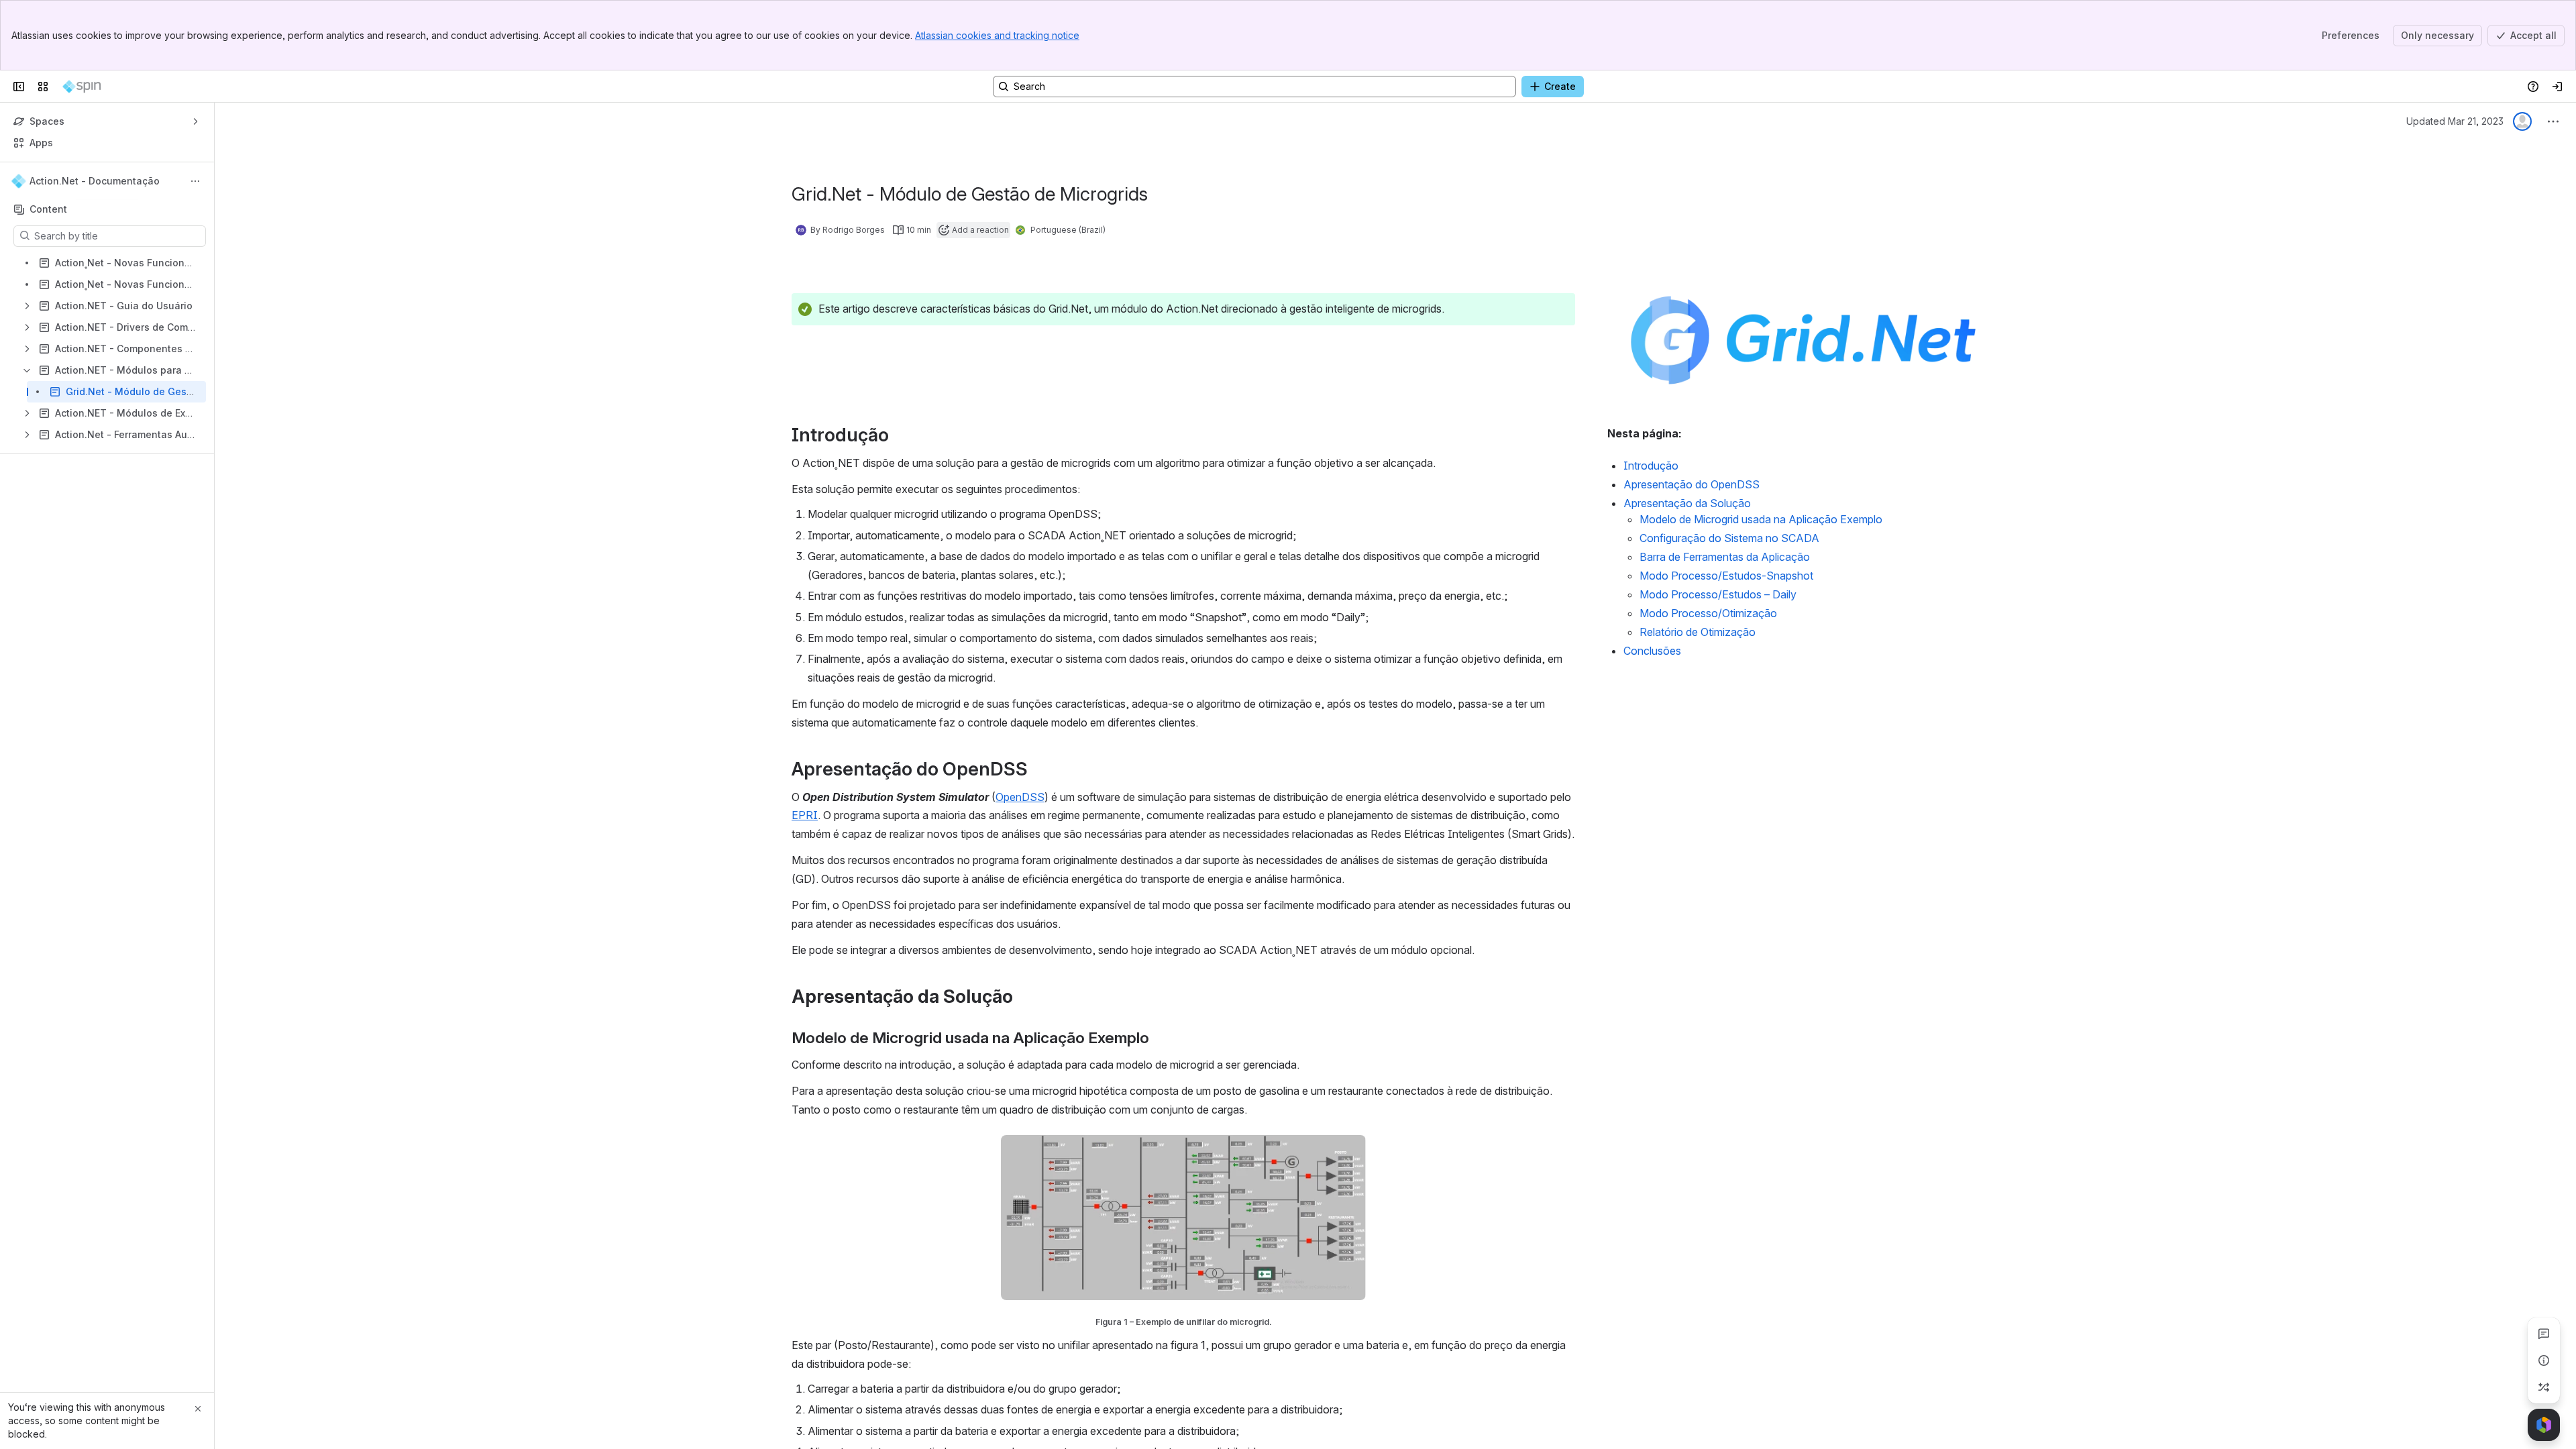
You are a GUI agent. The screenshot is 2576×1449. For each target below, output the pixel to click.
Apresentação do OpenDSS (1692, 484)
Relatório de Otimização (1698, 632)
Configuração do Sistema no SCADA (1729, 538)
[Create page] (2544, 1387)
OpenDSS (1020, 797)
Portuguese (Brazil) (1068, 230)
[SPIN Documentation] (82, 87)
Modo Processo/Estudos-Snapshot (1726, 576)
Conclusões (1652, 651)
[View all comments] (2544, 1334)
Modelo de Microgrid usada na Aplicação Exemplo (1761, 519)
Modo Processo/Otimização (1708, 613)
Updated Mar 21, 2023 (2455, 121)
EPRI (805, 815)
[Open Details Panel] (2544, 1360)
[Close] (198, 1409)
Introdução (1651, 466)
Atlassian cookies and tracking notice (997, 35)
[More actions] (195, 181)
